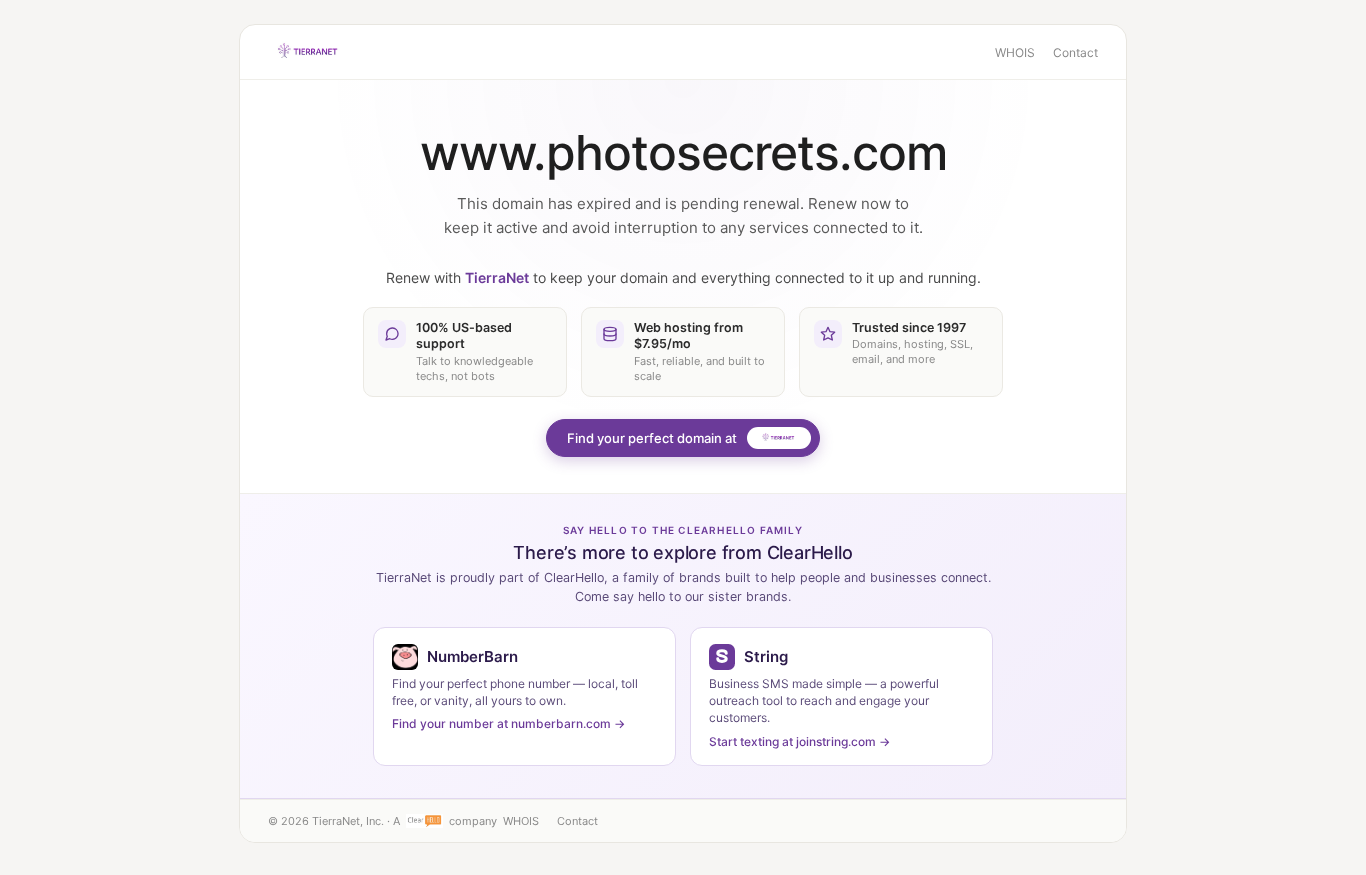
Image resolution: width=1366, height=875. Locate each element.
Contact (1075, 52)
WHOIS (1015, 52)
